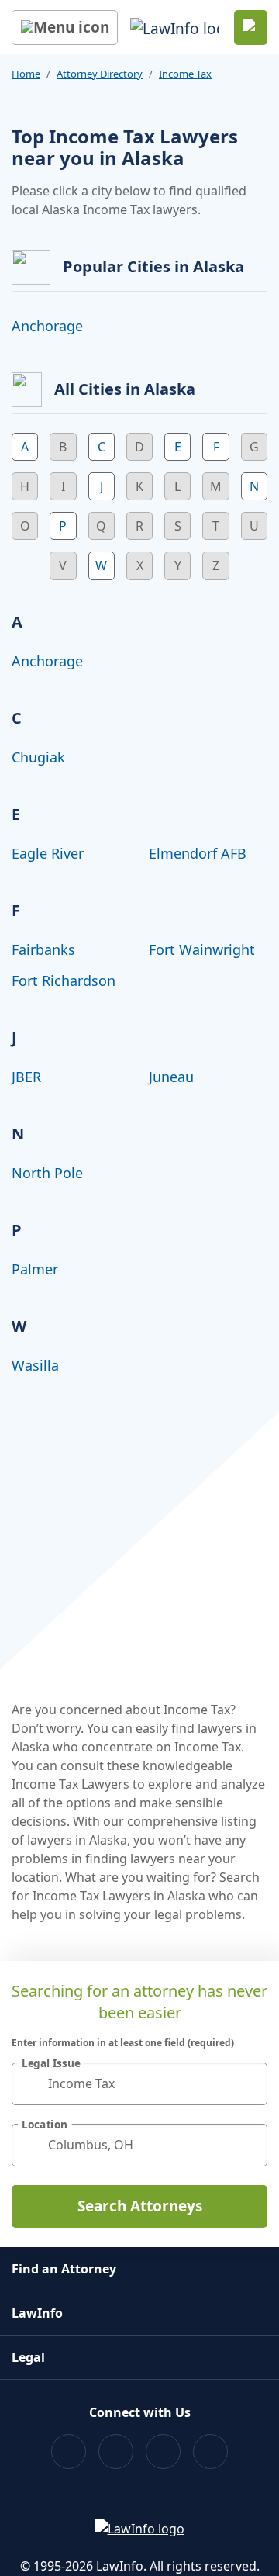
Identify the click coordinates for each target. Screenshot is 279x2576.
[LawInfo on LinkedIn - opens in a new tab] (210, 2452)
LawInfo (37, 2313)
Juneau (171, 1077)
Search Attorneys (140, 2206)
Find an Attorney (64, 2269)
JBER (26, 1077)
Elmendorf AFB (198, 853)
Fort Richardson (64, 980)
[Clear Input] (249, 2083)
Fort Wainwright (202, 949)
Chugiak (38, 757)
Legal (28, 2357)
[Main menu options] (65, 28)
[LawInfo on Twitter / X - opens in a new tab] (116, 2452)
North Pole (47, 1173)
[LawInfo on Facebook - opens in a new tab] (69, 2452)
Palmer (35, 1269)
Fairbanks (43, 949)
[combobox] (139, 2084)
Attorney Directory (100, 74)
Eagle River (48, 853)
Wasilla (35, 1365)
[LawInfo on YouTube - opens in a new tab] (163, 2452)
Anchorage (47, 326)
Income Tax (185, 74)
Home (26, 74)
